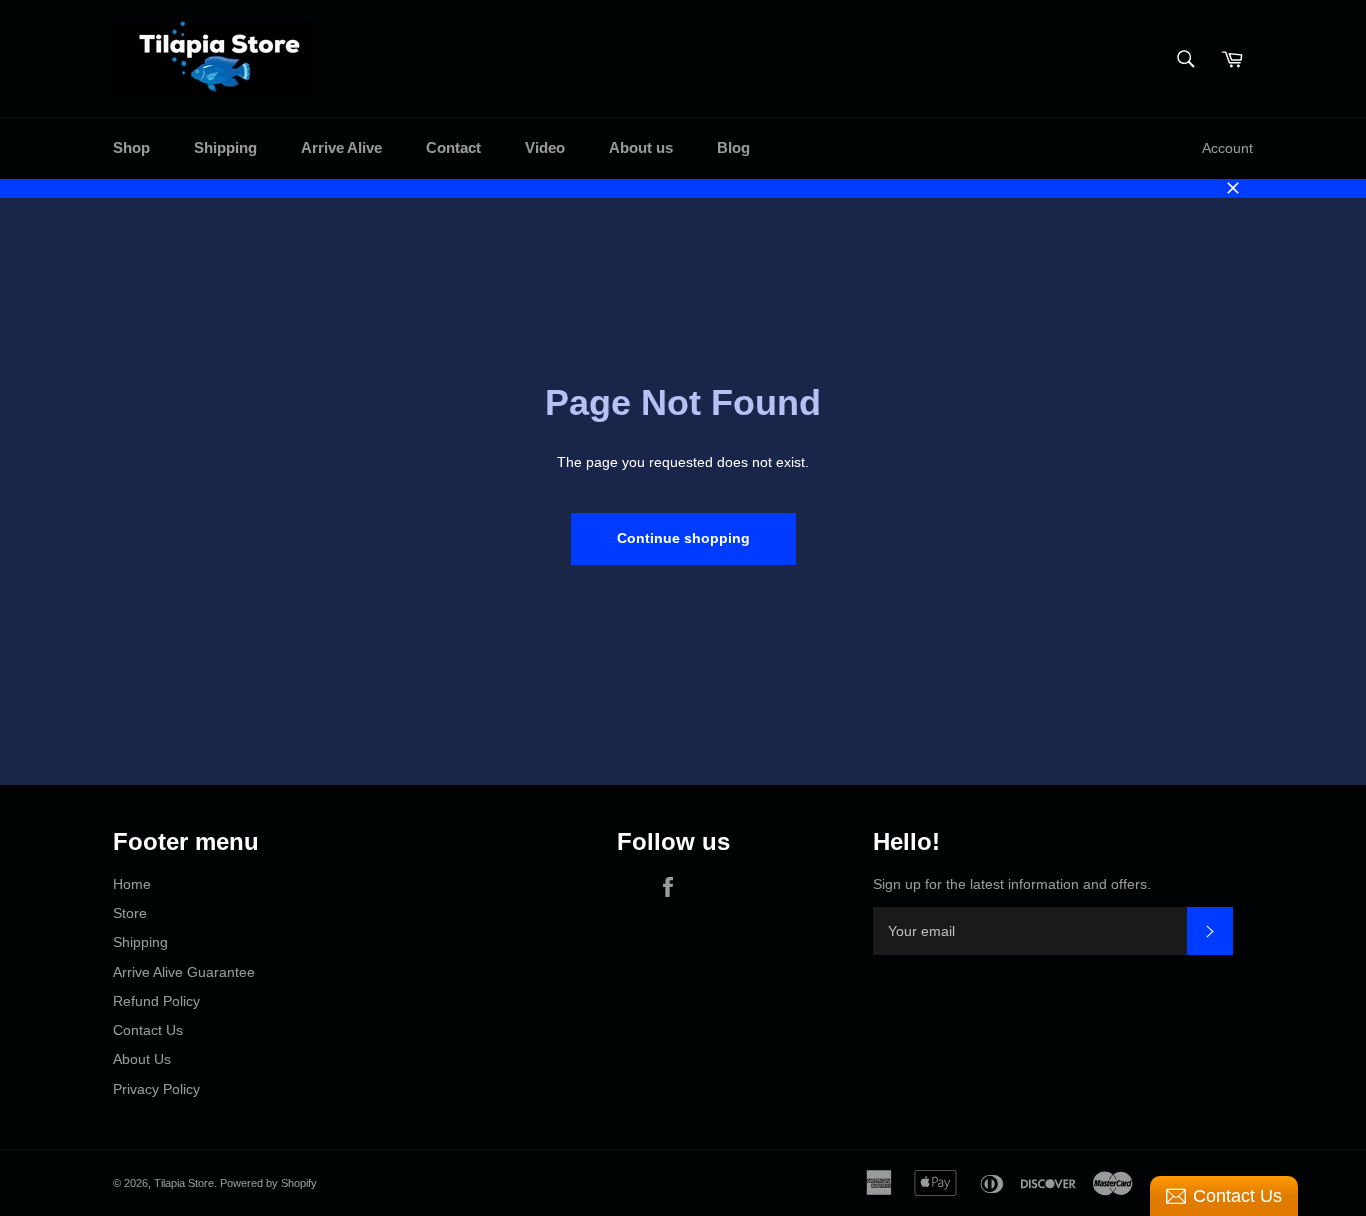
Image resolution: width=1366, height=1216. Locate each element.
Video (545, 147)
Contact (453, 147)
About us (641, 147)
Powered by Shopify (268, 1183)
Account (1227, 148)
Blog (733, 147)
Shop (131, 147)
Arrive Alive (341, 147)
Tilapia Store (184, 1183)
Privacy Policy (156, 1089)
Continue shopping (683, 538)
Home (132, 884)
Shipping (225, 147)
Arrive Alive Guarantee (184, 972)
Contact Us (148, 1030)
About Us (142, 1059)
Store (130, 913)
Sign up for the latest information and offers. (1012, 884)
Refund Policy (156, 1001)
